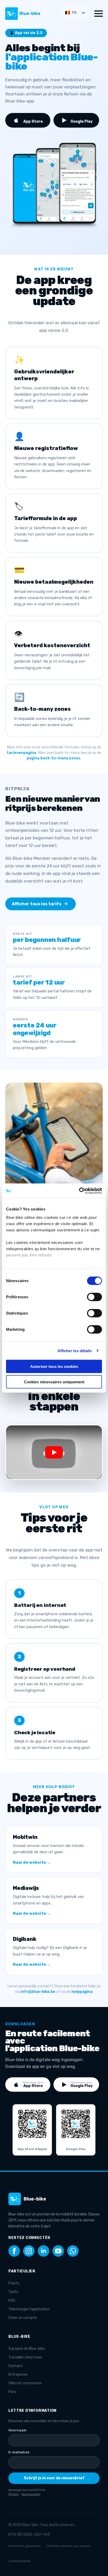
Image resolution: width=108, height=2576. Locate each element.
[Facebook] (14, 2251)
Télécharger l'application (29, 2309)
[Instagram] (29, 2251)
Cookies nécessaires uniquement (54, 1382)
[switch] (94, 1297)
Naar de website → (32, 1862)
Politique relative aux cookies (69, 2546)
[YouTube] (58, 2251)
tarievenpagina (21, 753)
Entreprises (18, 2375)
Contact (16, 2366)
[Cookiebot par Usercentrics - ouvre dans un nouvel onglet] (79, 1191)
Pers (12, 2392)
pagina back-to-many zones (54, 758)
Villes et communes (25, 2383)
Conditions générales (25, 2546)
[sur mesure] (73, 2251)
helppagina (82, 1992)
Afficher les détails (75, 1350)
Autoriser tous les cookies (54, 1366)
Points (14, 2283)
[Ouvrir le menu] (99, 14)
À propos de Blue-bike (27, 2349)
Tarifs (13, 2292)
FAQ (12, 2301)
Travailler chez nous (25, 2357)
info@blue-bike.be (38, 1992)
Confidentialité (19, 2561)
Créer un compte (23, 2318)
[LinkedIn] (44, 2251)
